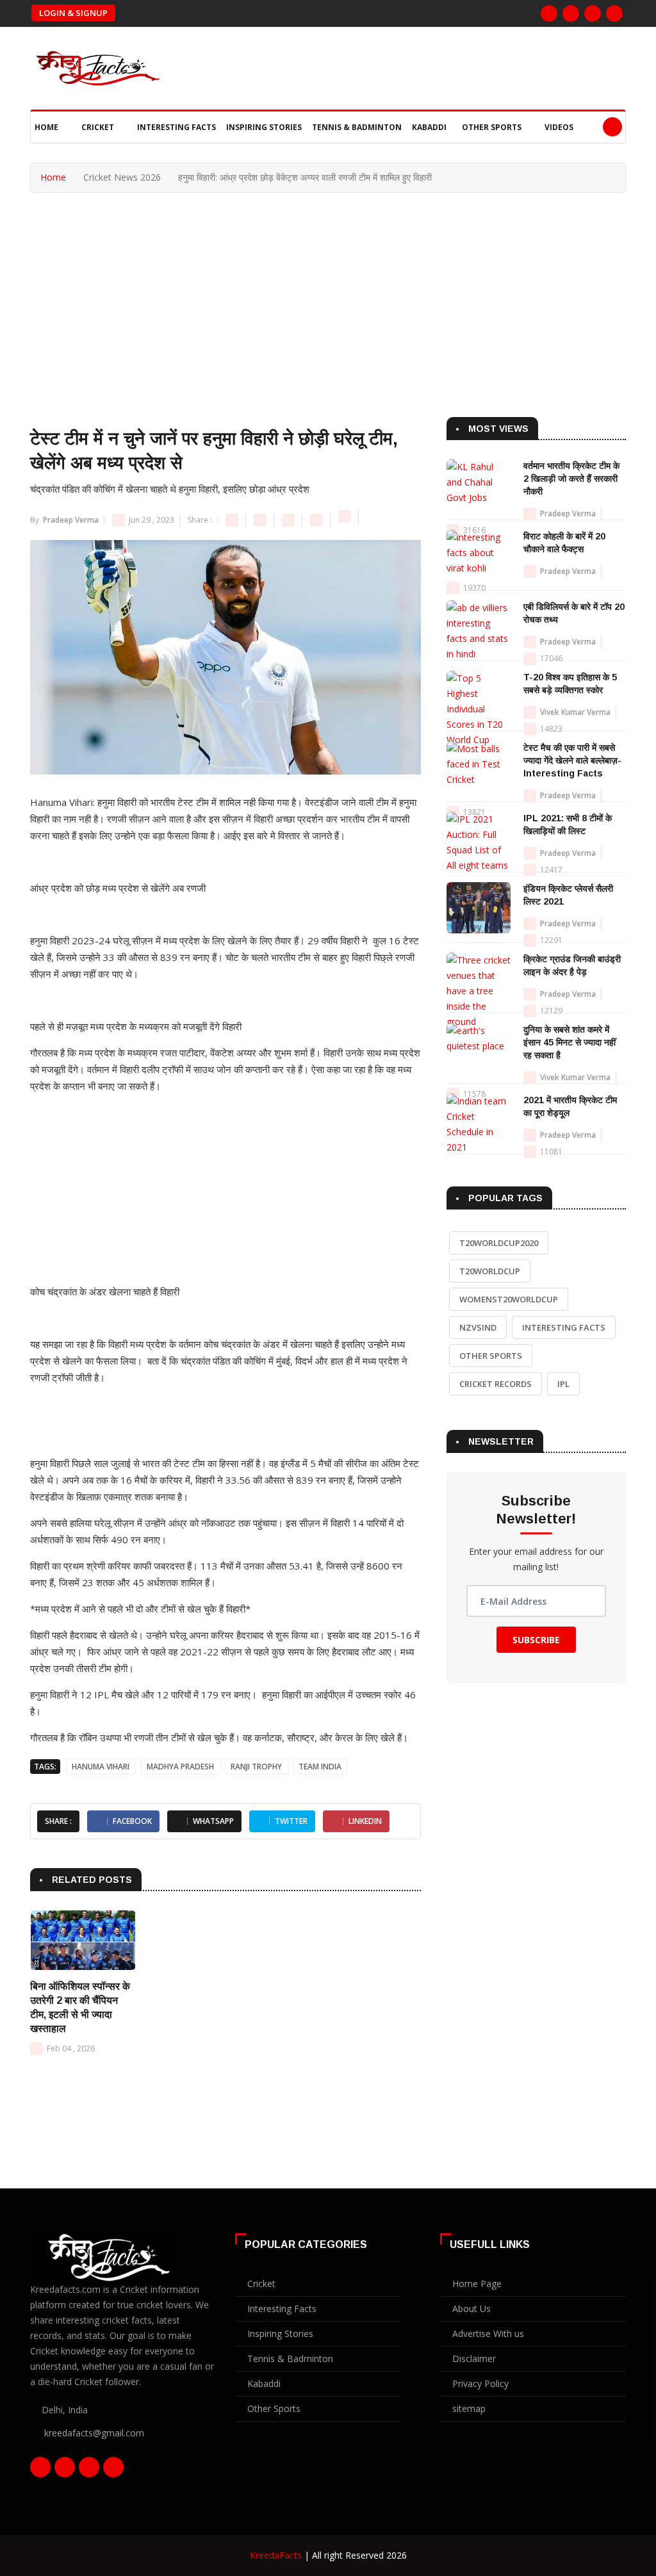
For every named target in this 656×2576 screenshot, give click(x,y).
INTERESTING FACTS (176, 127)
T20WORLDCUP (490, 1271)
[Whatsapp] (289, 520)
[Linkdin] (614, 13)
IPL (563, 1384)
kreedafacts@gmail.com (94, 2433)
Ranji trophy (257, 1767)
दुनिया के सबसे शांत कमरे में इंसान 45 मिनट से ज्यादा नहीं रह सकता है (570, 1042)
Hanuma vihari (101, 1767)
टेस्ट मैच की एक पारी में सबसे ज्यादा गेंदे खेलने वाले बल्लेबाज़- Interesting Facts (572, 760)
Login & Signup (73, 13)
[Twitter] (571, 13)
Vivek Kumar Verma (575, 712)
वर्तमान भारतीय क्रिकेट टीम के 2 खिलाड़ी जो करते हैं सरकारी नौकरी (571, 479)
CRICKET (99, 127)
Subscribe (536, 1640)
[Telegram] (346, 520)
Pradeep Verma (70, 520)
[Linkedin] (317, 520)
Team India (320, 1767)
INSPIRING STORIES (264, 127)
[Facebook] (549, 13)
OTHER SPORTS (493, 127)
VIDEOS (559, 127)
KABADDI (429, 127)
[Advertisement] (328, 289)
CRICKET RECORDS (496, 1384)
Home (47, 127)
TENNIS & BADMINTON (357, 127)
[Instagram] (593, 13)
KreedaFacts (276, 2555)
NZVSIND (478, 1327)
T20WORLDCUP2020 (499, 1243)
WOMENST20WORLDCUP (509, 1299)
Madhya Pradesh (181, 1767)
